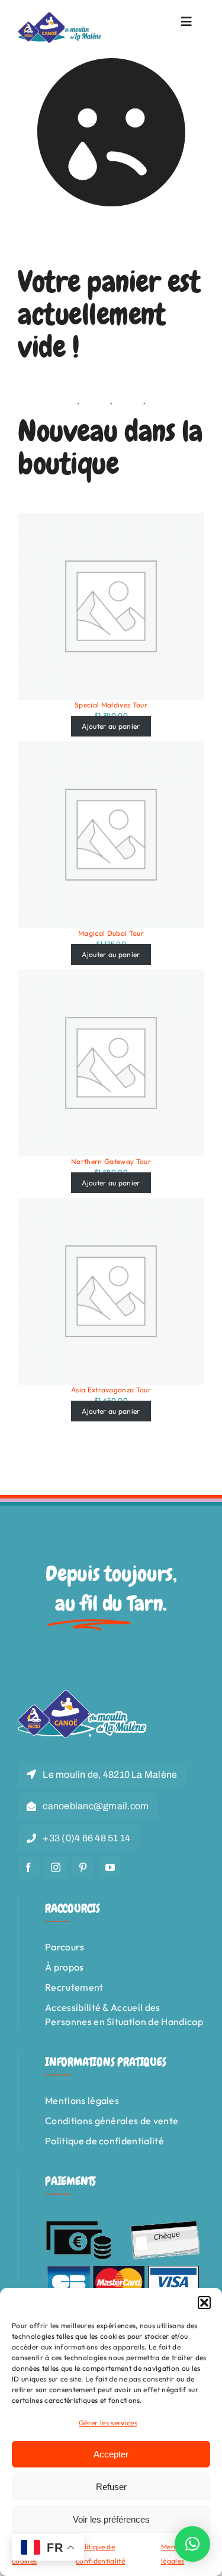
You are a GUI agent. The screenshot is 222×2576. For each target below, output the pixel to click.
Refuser (111, 2487)
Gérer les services (108, 2423)
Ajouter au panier (111, 726)
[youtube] (110, 1867)
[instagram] (56, 1867)
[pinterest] (83, 1867)
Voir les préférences (111, 2519)
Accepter (111, 2454)
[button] (204, 2303)
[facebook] (28, 1867)
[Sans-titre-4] (60, 17)
